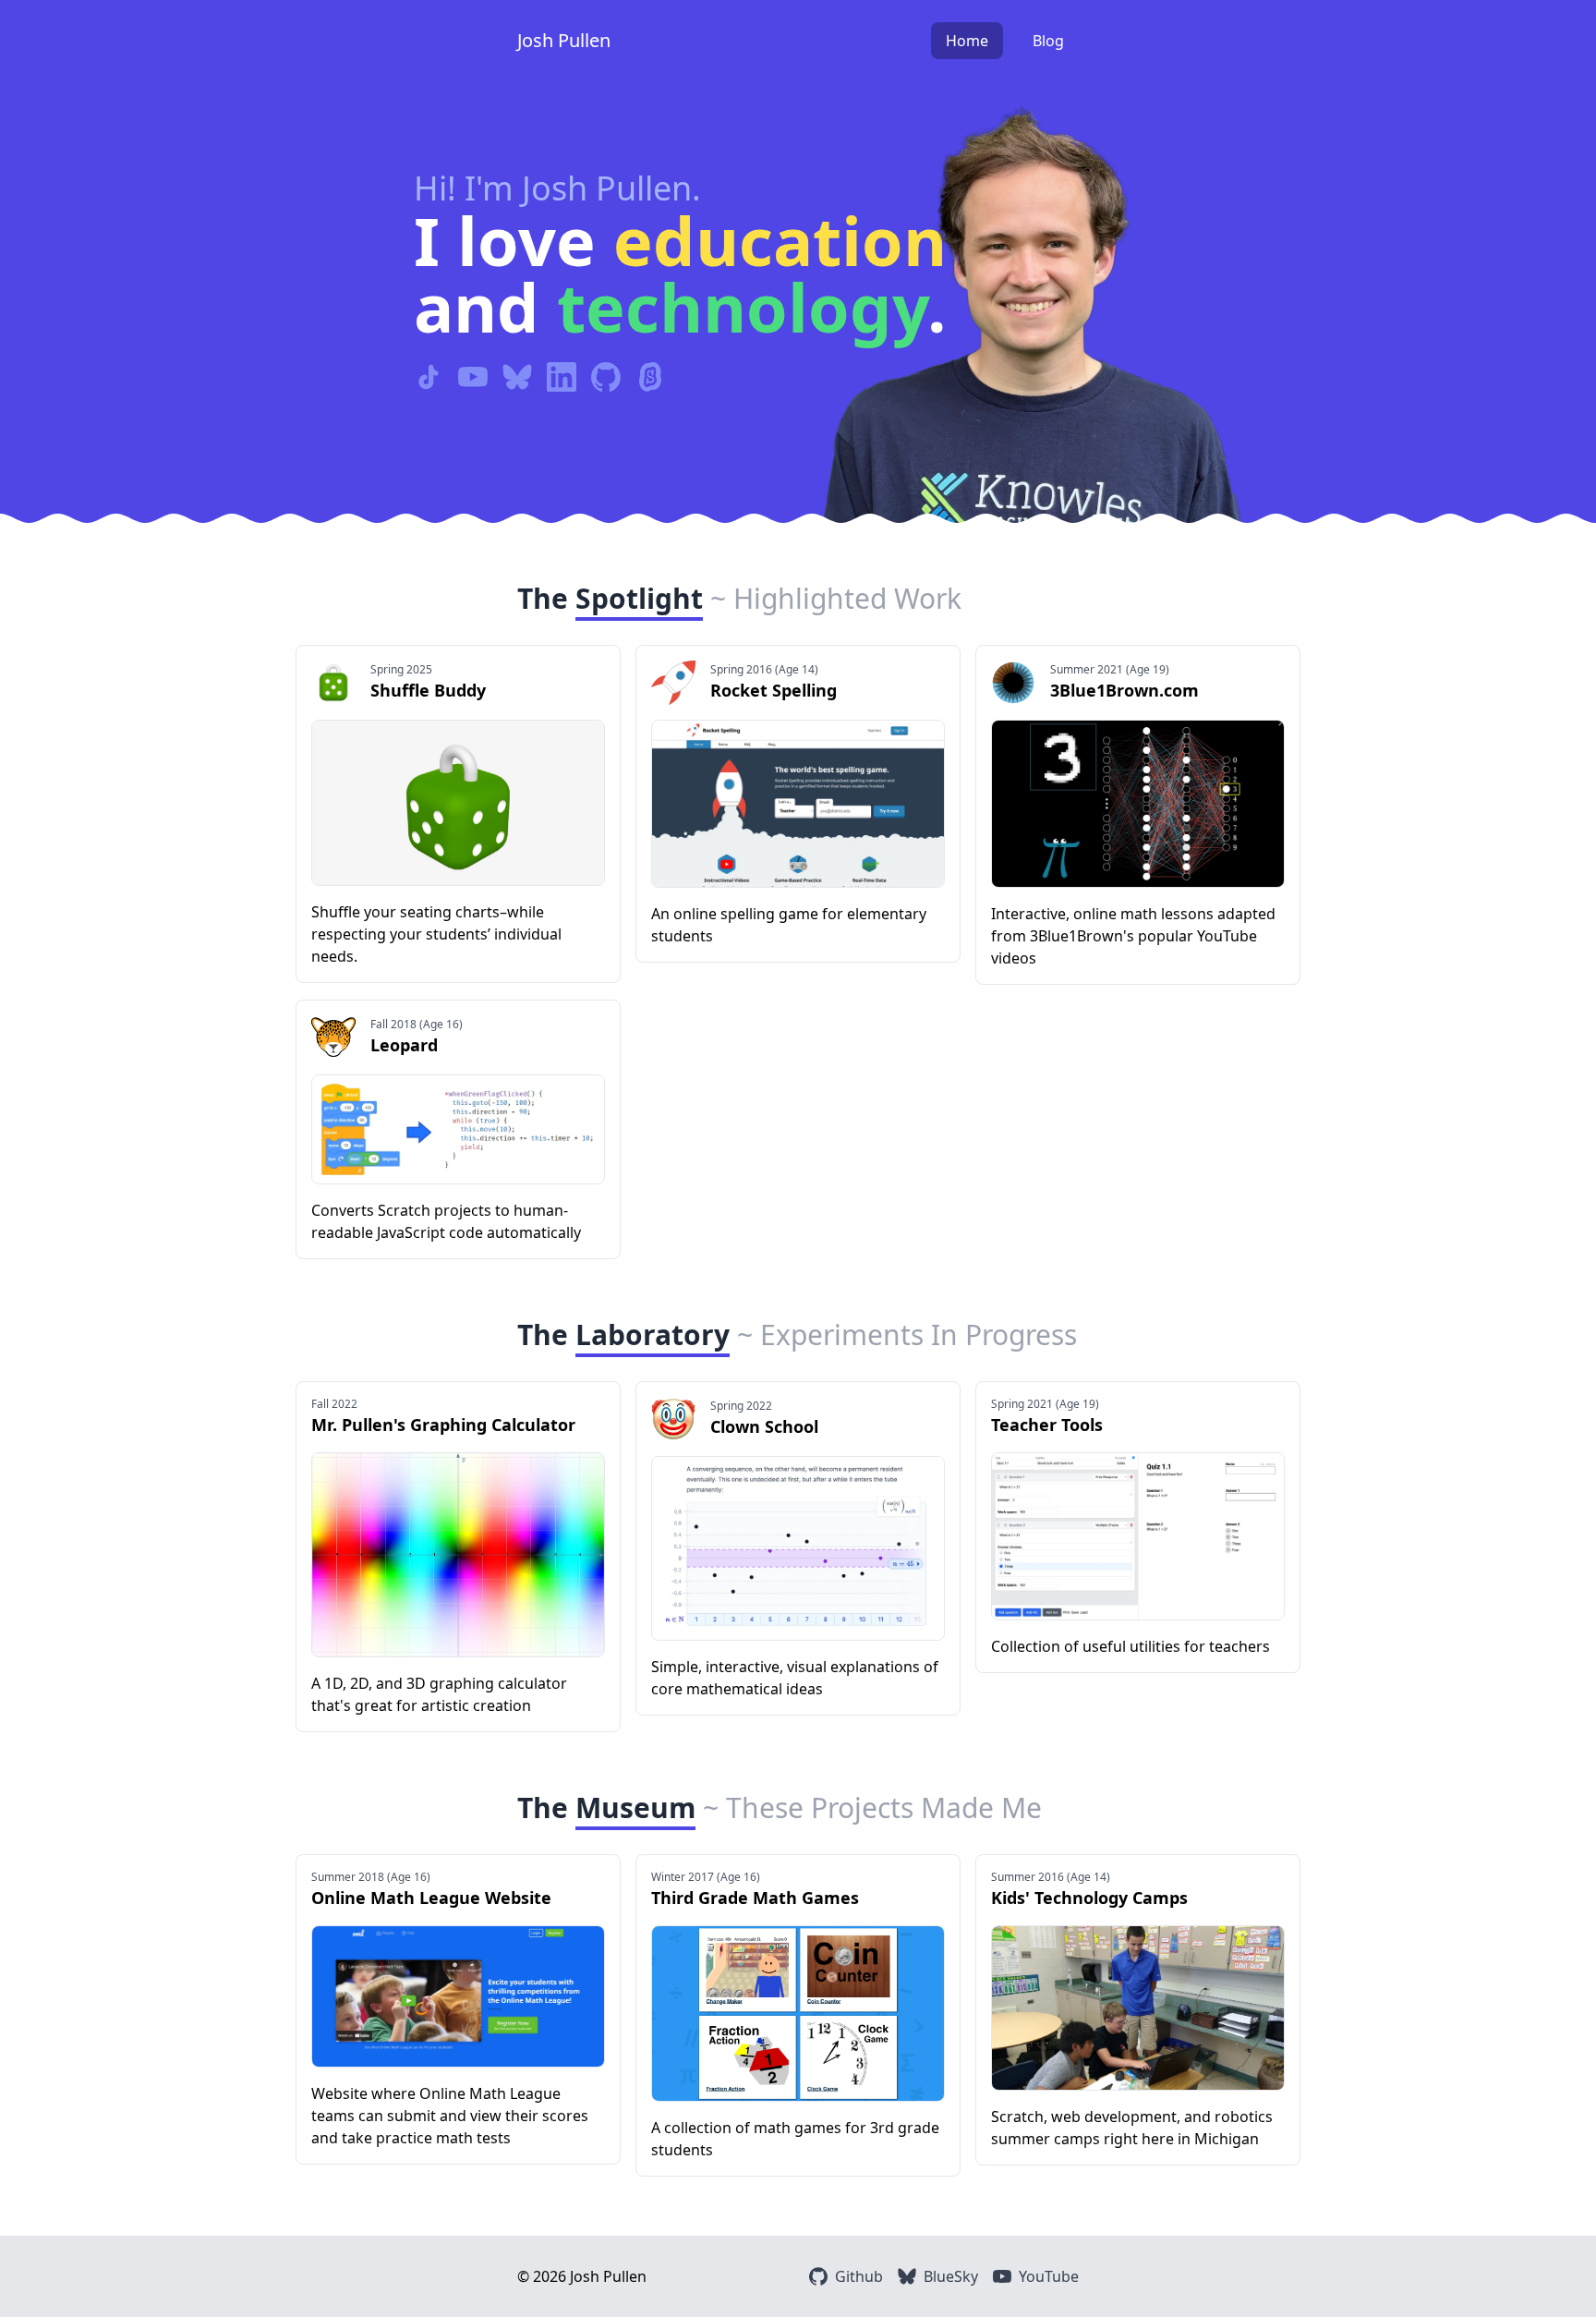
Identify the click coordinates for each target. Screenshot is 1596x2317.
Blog (1048, 41)
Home (967, 41)
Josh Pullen (564, 40)
